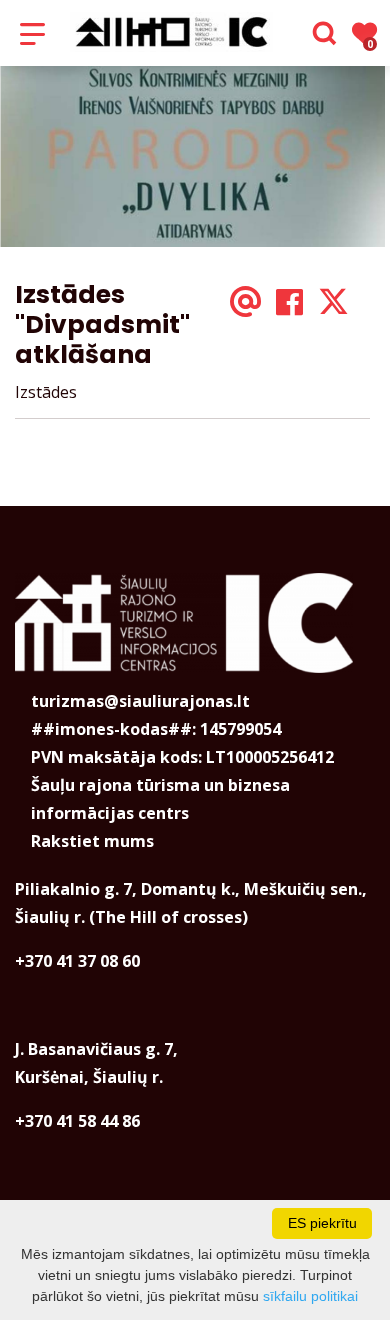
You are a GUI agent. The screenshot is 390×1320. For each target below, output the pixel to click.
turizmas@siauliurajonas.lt (140, 701)
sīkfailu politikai (310, 1296)
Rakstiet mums (92, 841)
